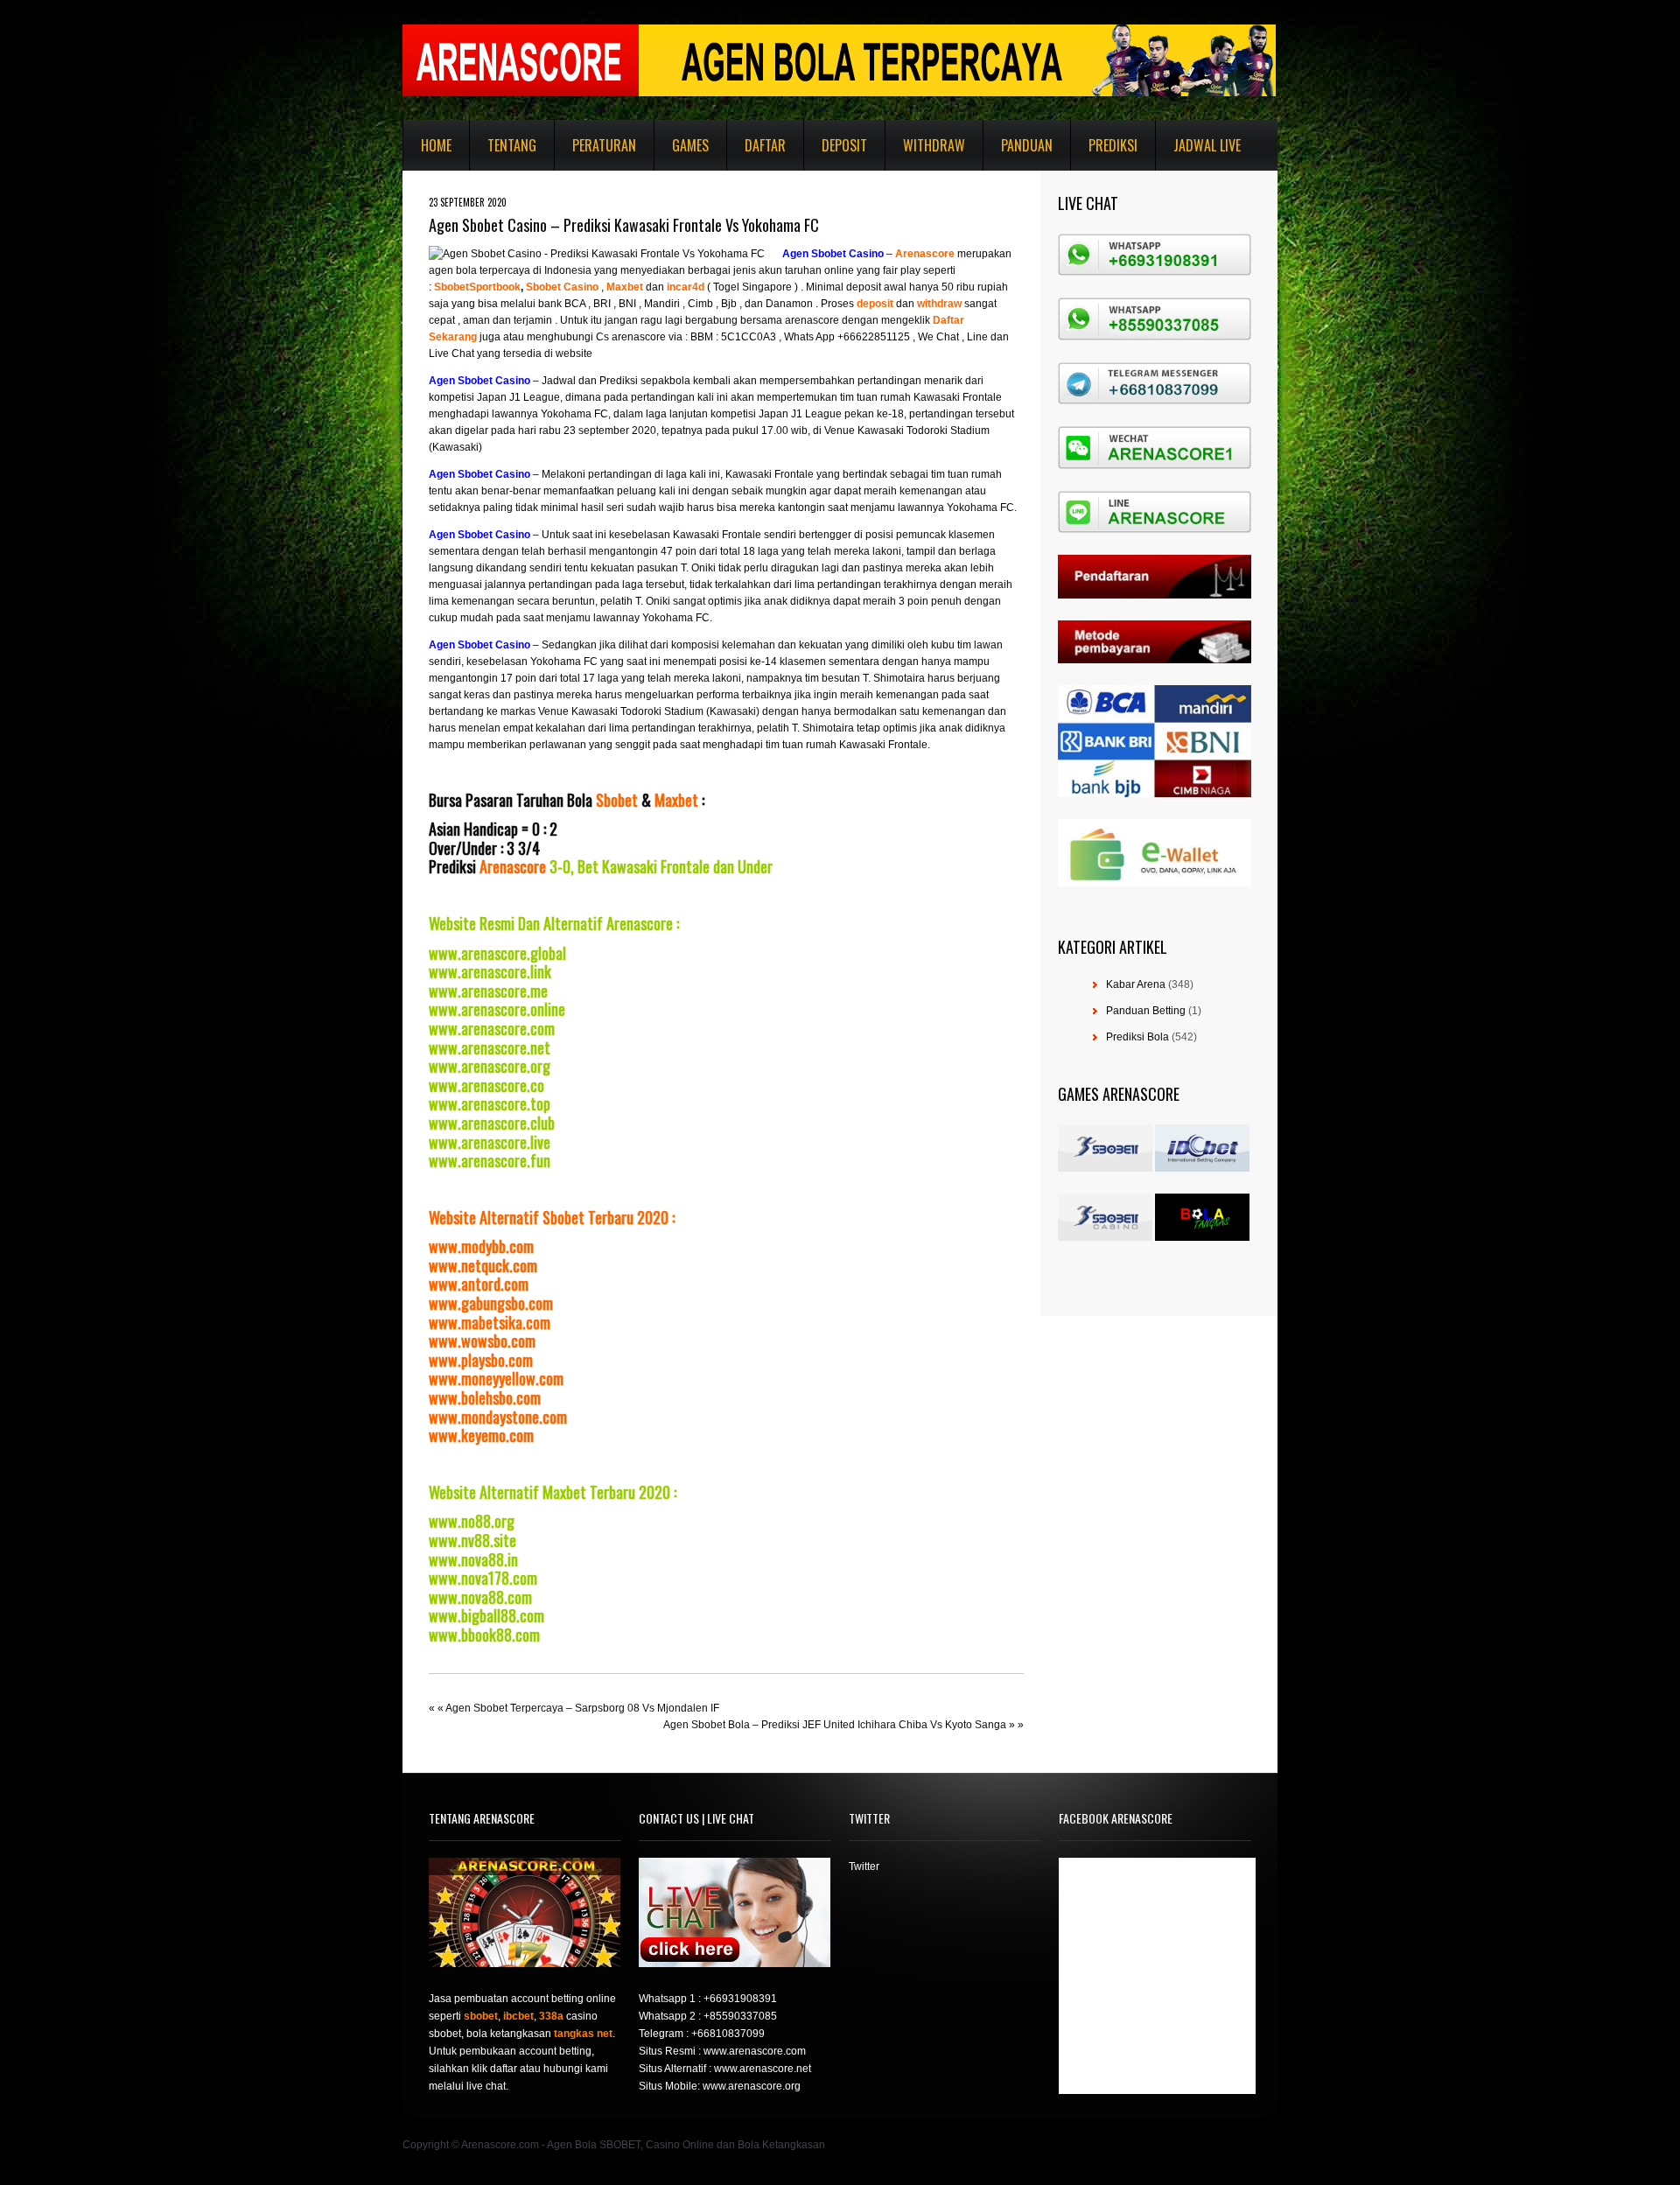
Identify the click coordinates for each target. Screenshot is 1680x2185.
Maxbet (676, 800)
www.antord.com (479, 1284)
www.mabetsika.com (490, 1322)
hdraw (946, 304)
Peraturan (604, 145)
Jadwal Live (1207, 145)
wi (922, 304)
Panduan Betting (1146, 1011)
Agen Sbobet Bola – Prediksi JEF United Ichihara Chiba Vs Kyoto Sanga (835, 1725)
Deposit (844, 145)
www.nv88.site (472, 1540)
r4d (696, 287)
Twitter (864, 1866)
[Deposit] (895, 304)
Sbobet (617, 800)
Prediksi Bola (1137, 1037)
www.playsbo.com (481, 1360)
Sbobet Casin (559, 287)
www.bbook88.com (484, 1635)
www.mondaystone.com (498, 1417)
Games (690, 145)
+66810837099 (728, 2034)
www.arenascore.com (492, 1028)
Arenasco (920, 254)
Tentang (512, 145)
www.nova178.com (483, 1578)
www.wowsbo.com (482, 1341)
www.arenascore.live (490, 1142)
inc (674, 287)
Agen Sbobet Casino (833, 254)
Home (436, 145)
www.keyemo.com (481, 1435)
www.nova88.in (473, 1559)
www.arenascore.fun (490, 1160)
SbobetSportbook (477, 287)
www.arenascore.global (497, 953)
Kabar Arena (1136, 984)
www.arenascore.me (488, 991)
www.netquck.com (483, 1265)
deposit (875, 304)
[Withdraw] (916, 304)
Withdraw (934, 145)
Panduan (1027, 145)
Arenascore (513, 866)
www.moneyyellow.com (496, 1378)
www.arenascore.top (490, 1103)
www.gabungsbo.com (491, 1303)
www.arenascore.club (492, 1123)
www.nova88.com (480, 1597)
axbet (629, 287)
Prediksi (1113, 145)
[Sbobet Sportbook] (433, 287)
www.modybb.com (481, 1246)
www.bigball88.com (486, 1615)
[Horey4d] (665, 287)
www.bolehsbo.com (485, 1397)
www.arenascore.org (490, 1066)
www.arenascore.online (497, 1009)
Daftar (765, 145)
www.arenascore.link (490, 971)
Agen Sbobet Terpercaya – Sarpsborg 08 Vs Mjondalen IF (582, 1708)
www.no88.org (472, 1521)
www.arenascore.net (490, 1047)
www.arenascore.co (486, 1085)
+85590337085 (740, 2016)
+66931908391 (740, 1999)
